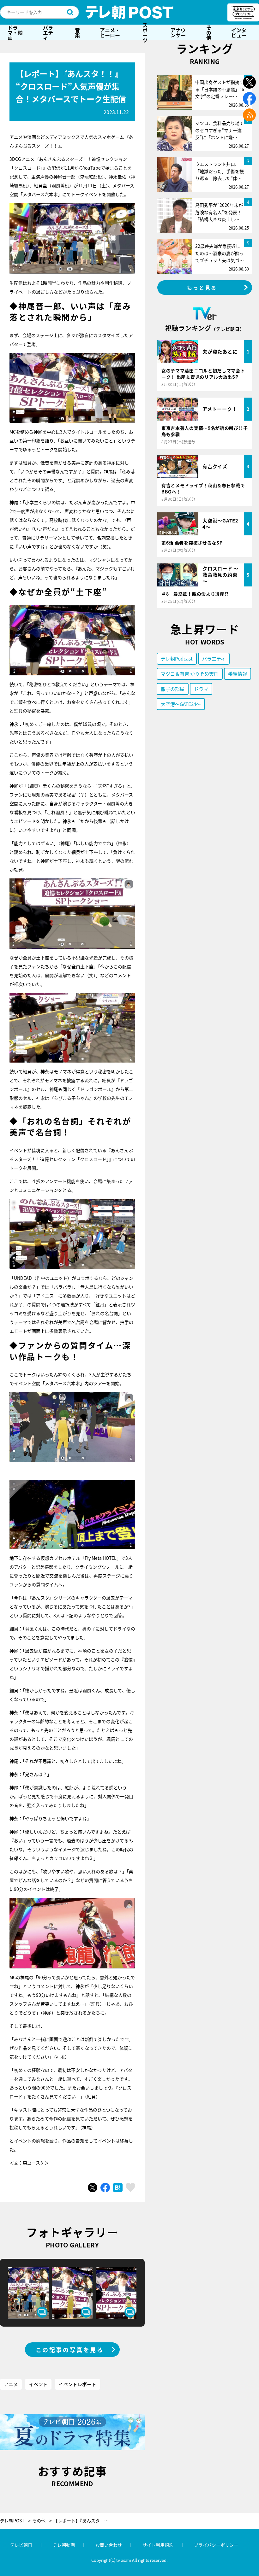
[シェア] (105, 2188)
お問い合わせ (109, 2545)
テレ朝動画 (64, 2545)
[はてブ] (118, 2188)
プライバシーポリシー (216, 2545)
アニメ (11, 2384)
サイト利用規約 (158, 2545)
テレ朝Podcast (177, 659)
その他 (209, 32)
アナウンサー (178, 32)
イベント (38, 2384)
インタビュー (239, 32)
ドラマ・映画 (15, 32)
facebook (249, 99)
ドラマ (201, 689)
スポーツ (145, 32)
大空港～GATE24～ (181, 704)
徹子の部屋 (173, 689)
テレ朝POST (129, 12)
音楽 (77, 32)
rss (249, 115)
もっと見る (202, 288)
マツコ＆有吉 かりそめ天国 (190, 674)
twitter (249, 82)
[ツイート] (93, 2188)
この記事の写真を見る (70, 2350)
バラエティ (48, 32)
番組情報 (238, 674)
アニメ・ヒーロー (110, 32)
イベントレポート (77, 2384)
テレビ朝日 (21, 2545)
